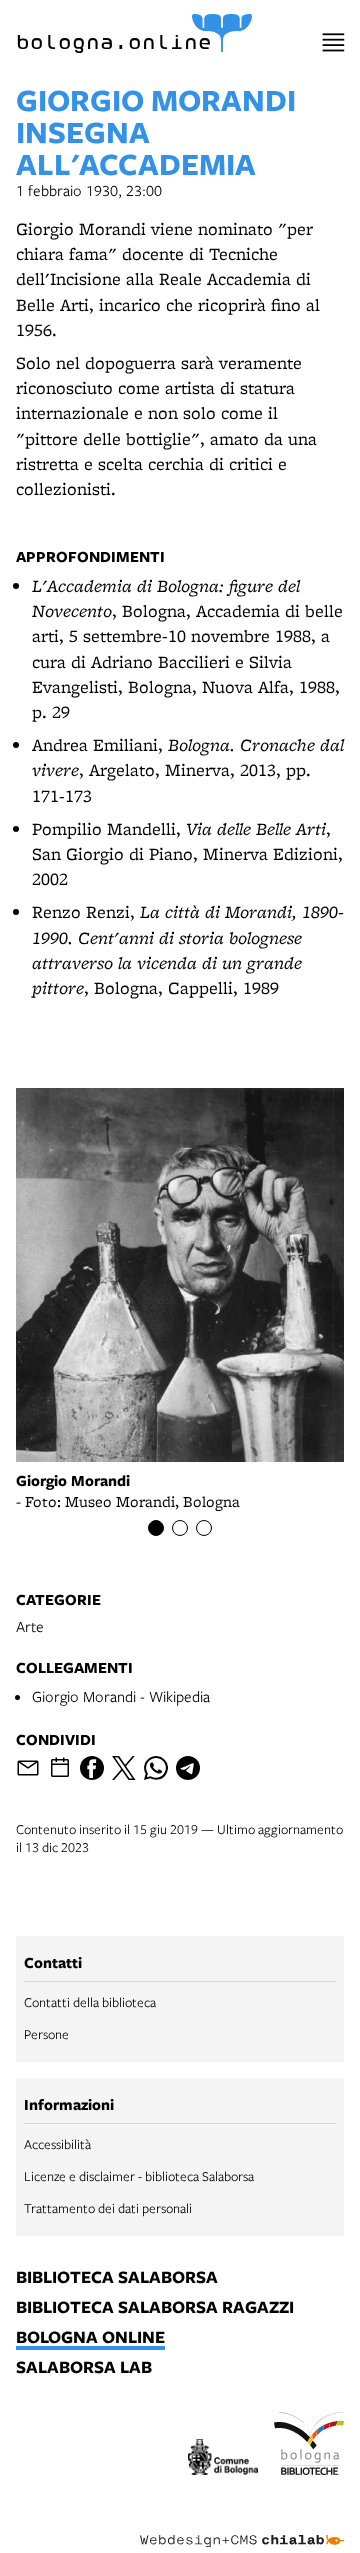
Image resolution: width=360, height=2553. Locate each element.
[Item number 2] (180, 1528)
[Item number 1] (156, 1528)
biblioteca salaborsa (117, 2278)
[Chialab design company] (242, 2525)
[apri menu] (333, 42)
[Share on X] (124, 1768)
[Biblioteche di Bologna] (309, 2446)
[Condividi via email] (28, 1768)
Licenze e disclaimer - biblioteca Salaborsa (139, 2176)
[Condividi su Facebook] (92, 1768)
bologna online (90, 2338)
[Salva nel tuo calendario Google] (60, 1768)
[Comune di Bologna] (223, 2459)
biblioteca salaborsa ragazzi (155, 2308)
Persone (46, 2034)
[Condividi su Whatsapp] (156, 1768)
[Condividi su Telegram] (188, 1768)
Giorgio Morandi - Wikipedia (121, 1696)
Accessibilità (57, 2144)
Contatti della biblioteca (90, 2002)
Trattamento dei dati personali (108, 2208)
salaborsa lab (84, 2368)
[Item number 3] (204, 1528)
